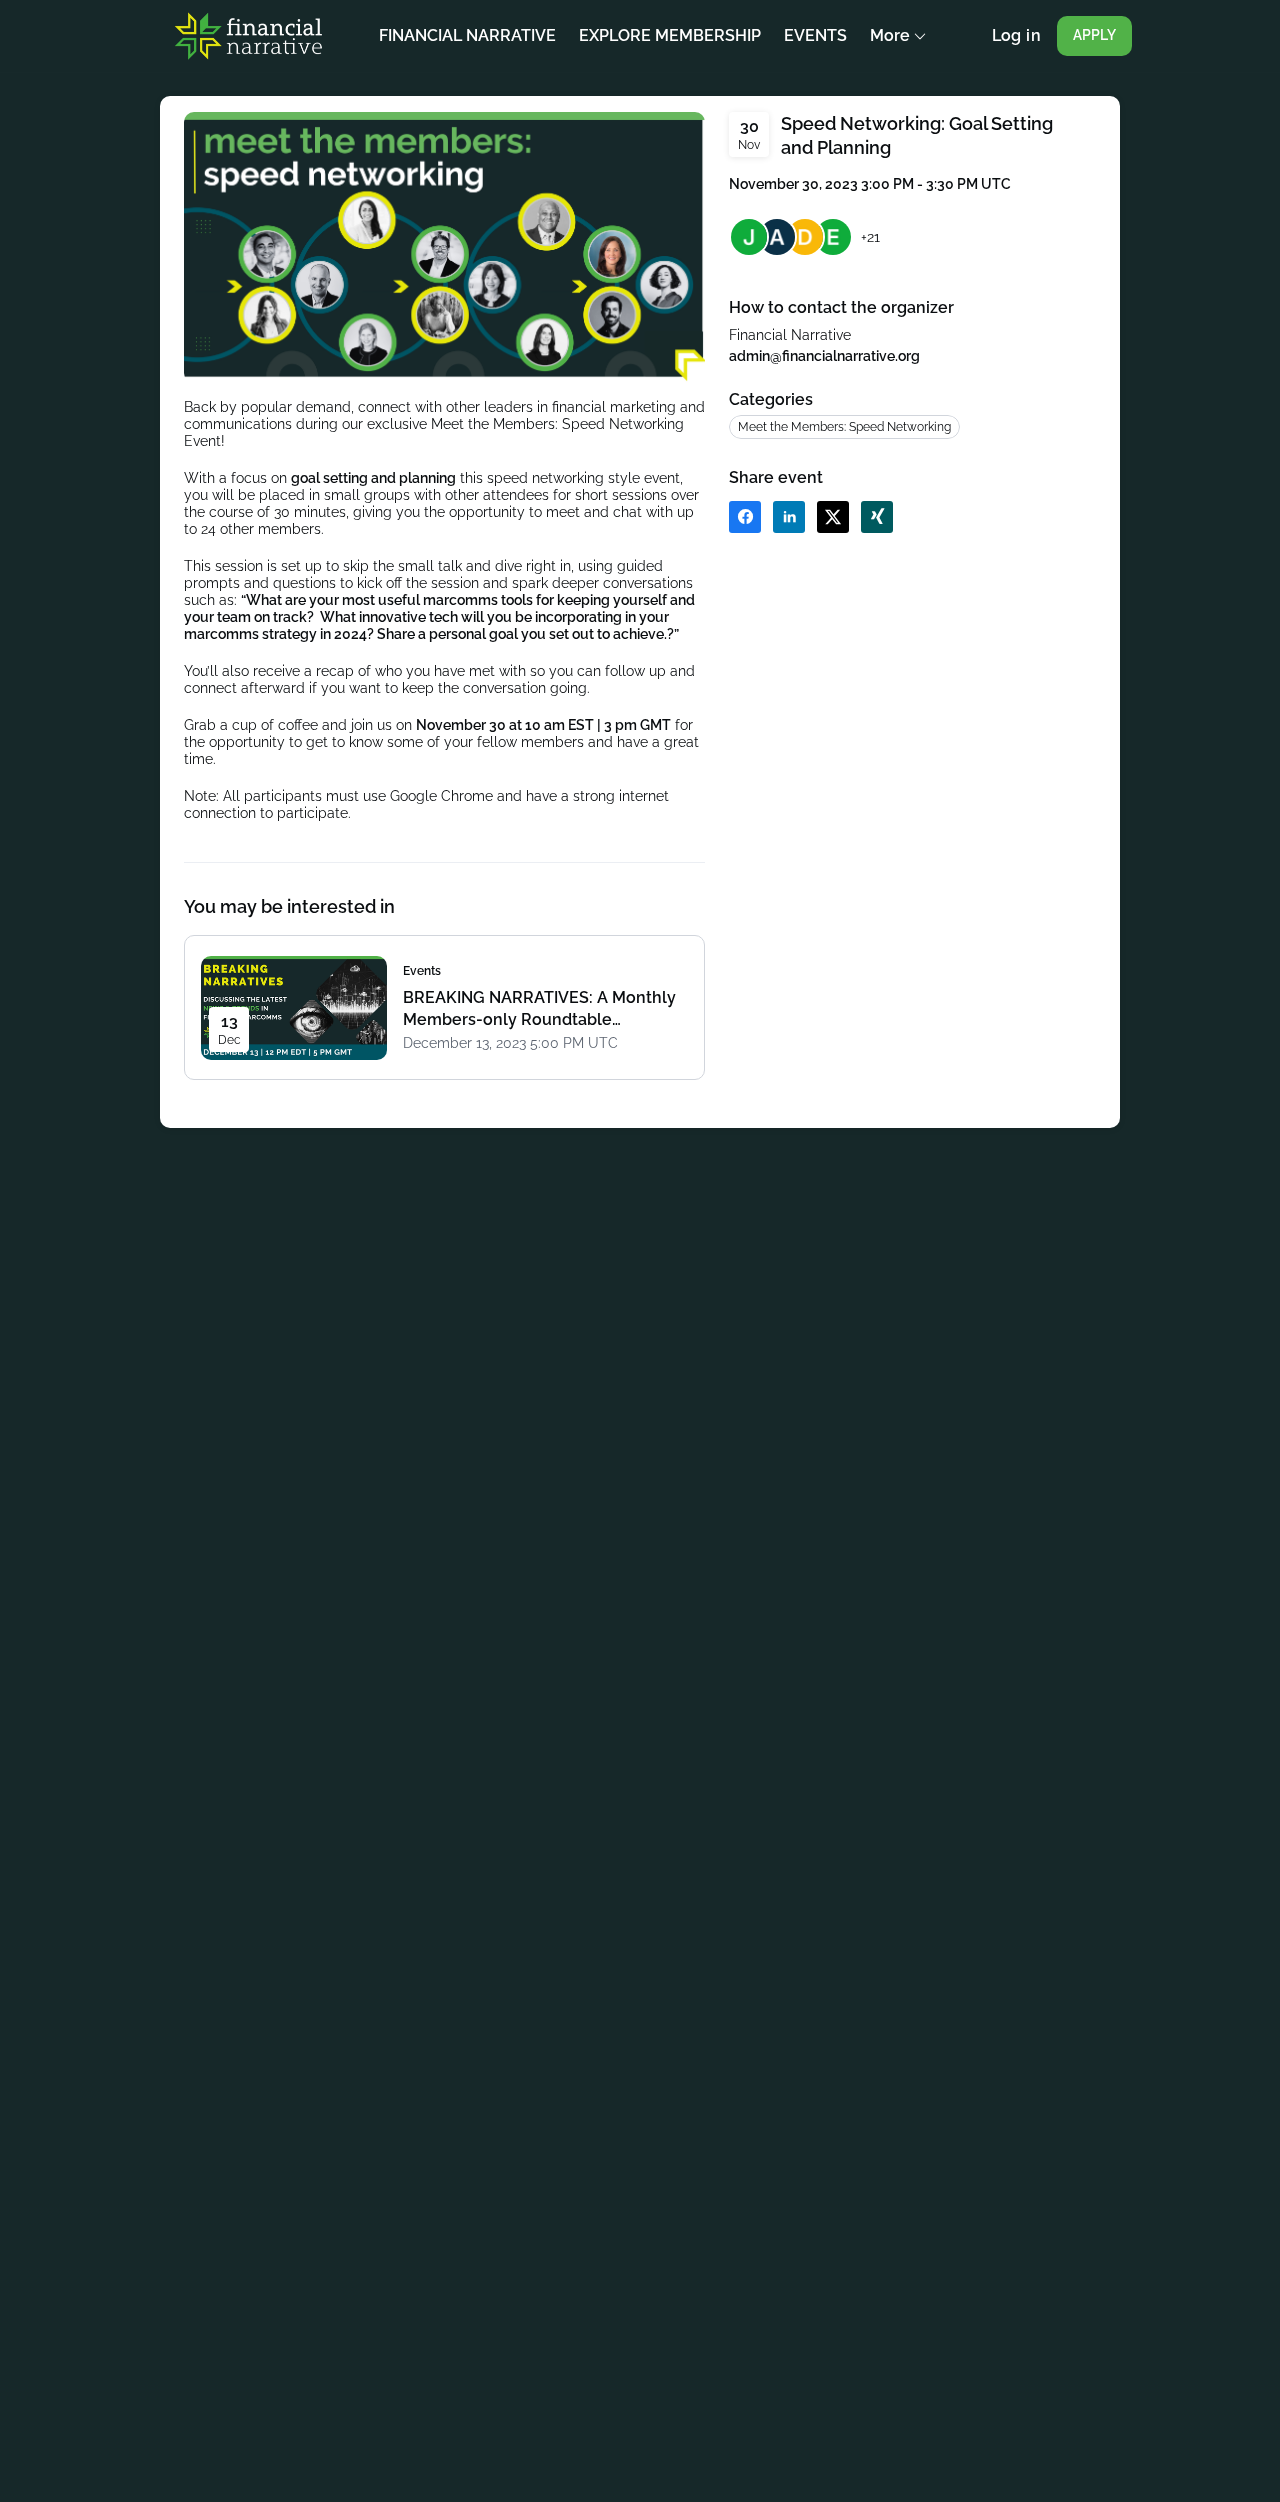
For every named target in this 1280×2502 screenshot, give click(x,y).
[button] (745, 517)
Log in (1016, 35)
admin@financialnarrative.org (824, 356)
